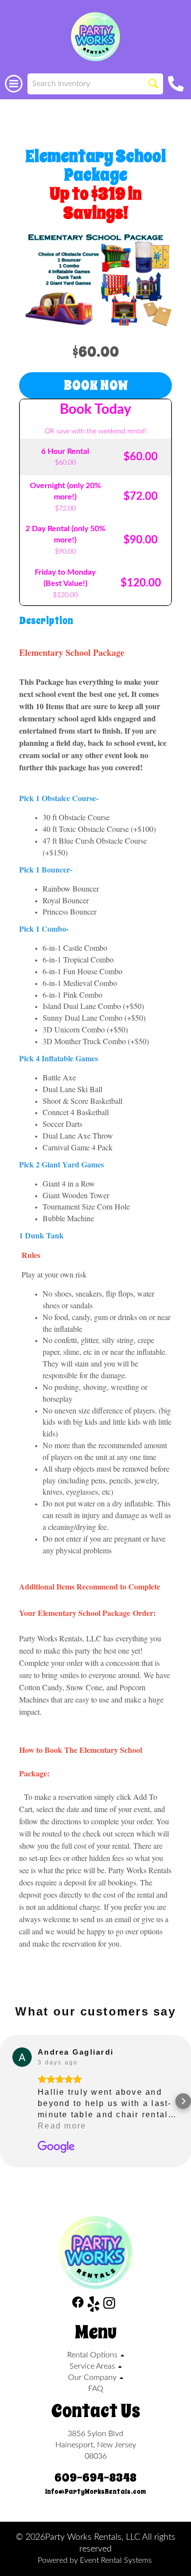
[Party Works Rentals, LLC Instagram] (109, 2306)
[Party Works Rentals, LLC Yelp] (94, 2306)
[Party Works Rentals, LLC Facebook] (78, 2306)
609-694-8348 (95, 2478)
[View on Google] (22, 2057)
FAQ (96, 2389)
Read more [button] (62, 2126)
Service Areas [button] (93, 2366)
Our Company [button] (93, 2377)
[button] (8, 2101)
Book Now (96, 385)
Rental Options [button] (93, 2355)
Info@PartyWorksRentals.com (95, 2492)
